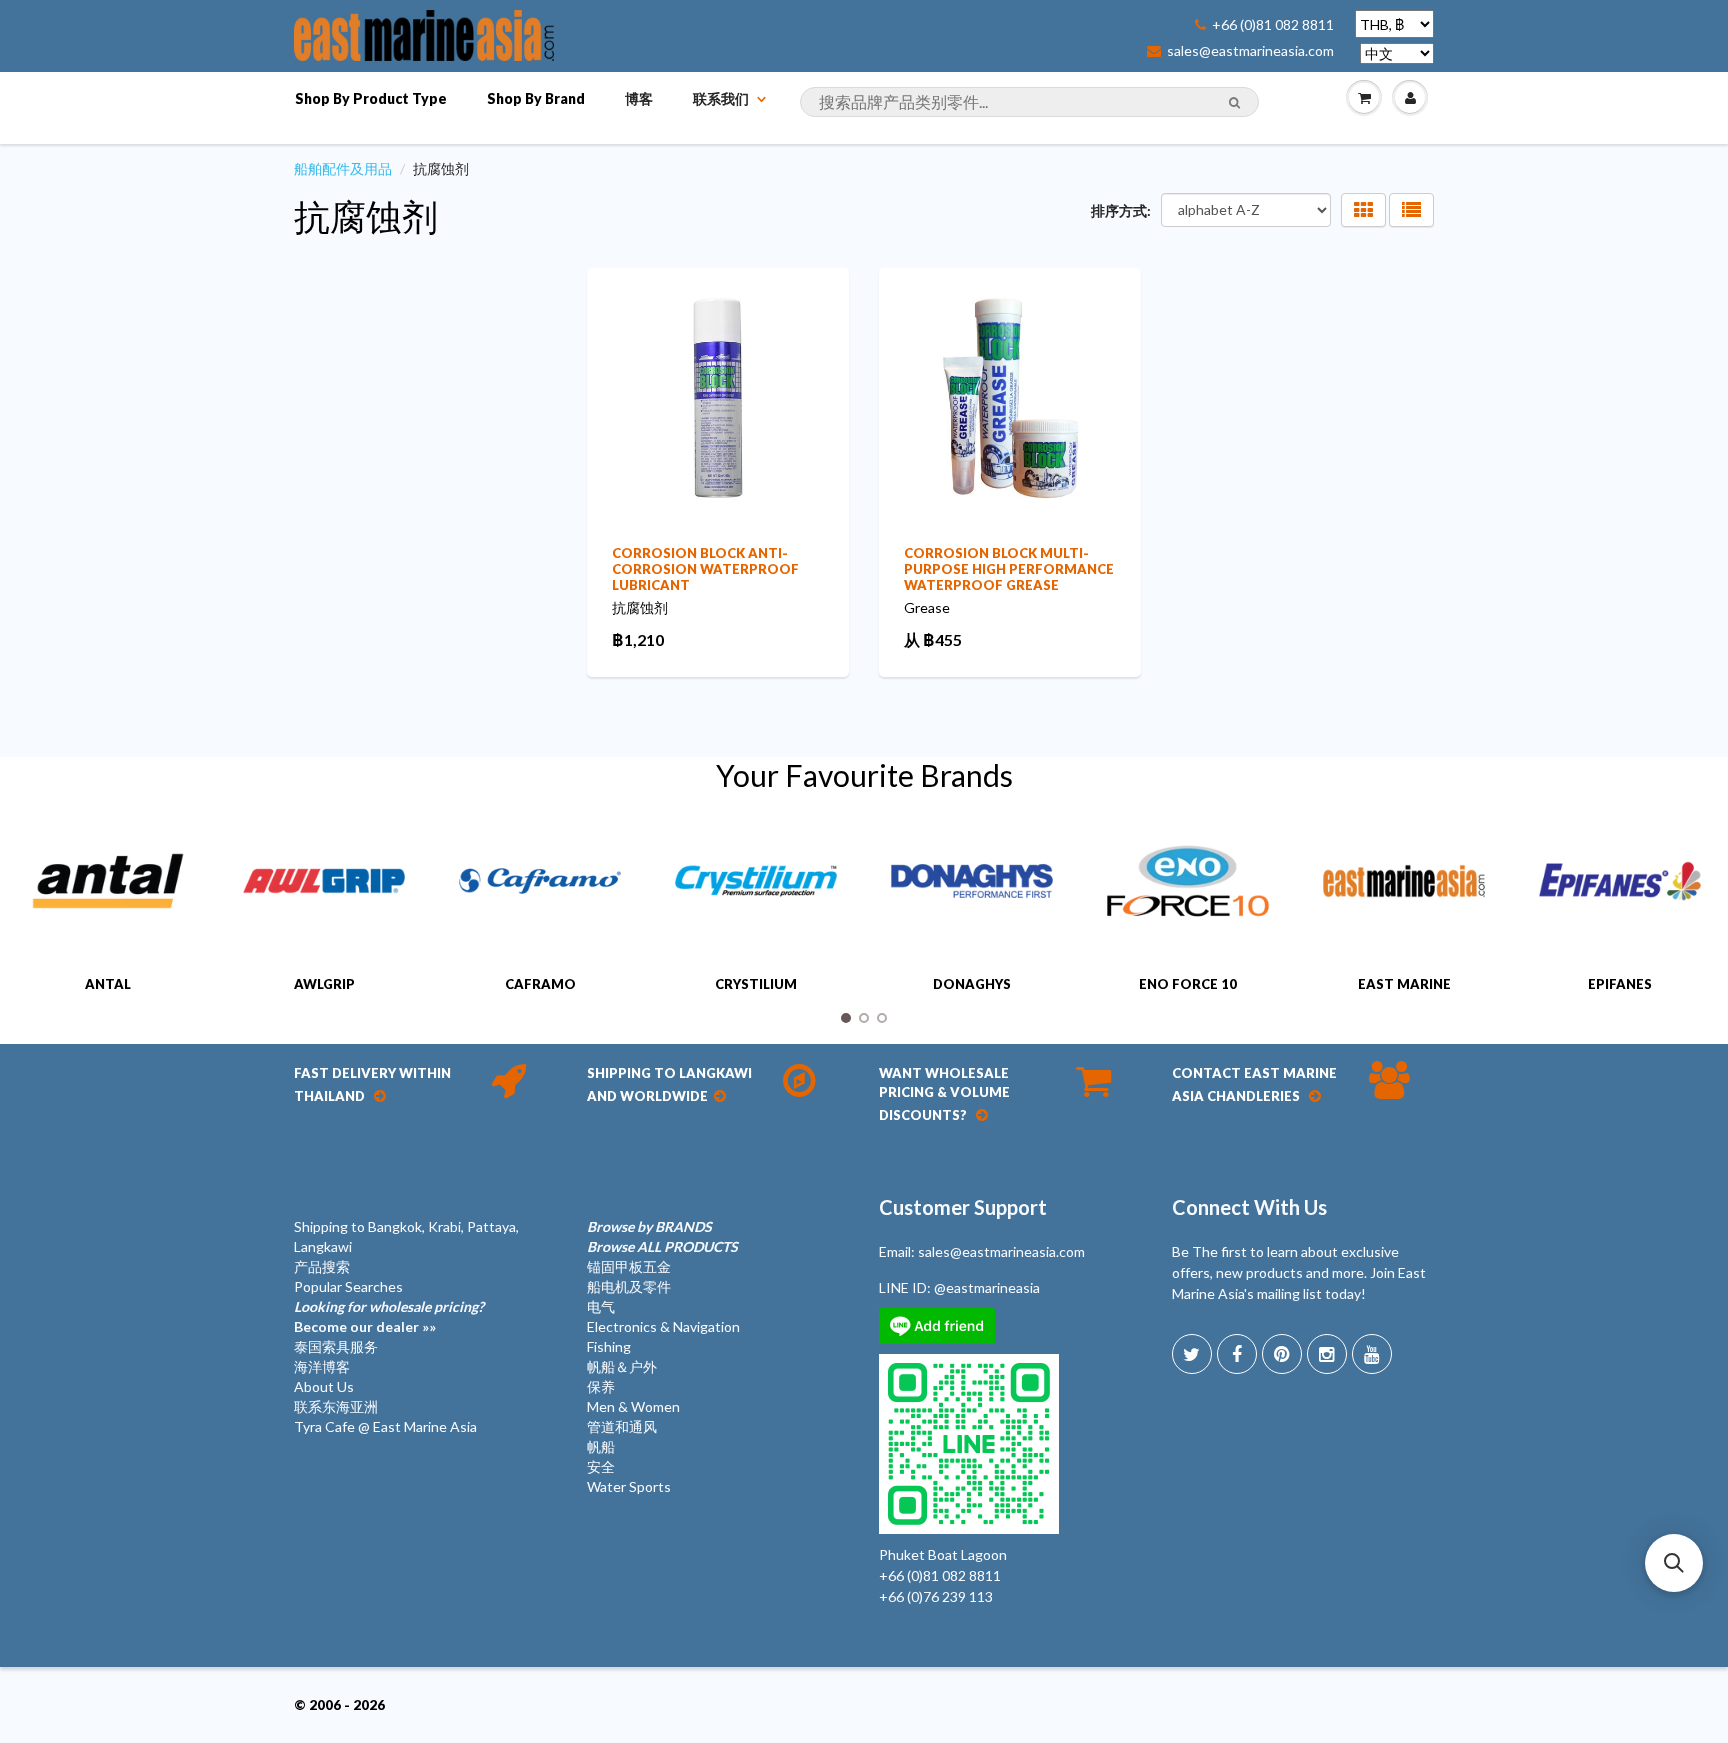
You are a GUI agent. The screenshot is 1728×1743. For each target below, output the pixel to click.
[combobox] (1029, 102)
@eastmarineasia (987, 1287)
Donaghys (972, 984)
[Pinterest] (1282, 1354)
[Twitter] (1192, 1354)
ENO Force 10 (1188, 984)
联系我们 (721, 98)
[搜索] (1234, 103)
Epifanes (1620, 984)
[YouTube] (1372, 1354)
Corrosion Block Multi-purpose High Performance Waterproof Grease (1009, 569)
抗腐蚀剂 (366, 216)
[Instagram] (1327, 1354)
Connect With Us (1249, 1207)
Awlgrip (324, 984)
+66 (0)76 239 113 (936, 1596)
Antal (108, 984)
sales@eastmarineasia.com (1250, 51)
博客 (639, 98)
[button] (1674, 1563)
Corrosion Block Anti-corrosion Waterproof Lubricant (705, 569)
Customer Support (963, 1207)
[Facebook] (1237, 1354)
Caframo (540, 984)
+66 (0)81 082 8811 (1273, 25)
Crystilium (756, 984)
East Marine (1404, 984)
